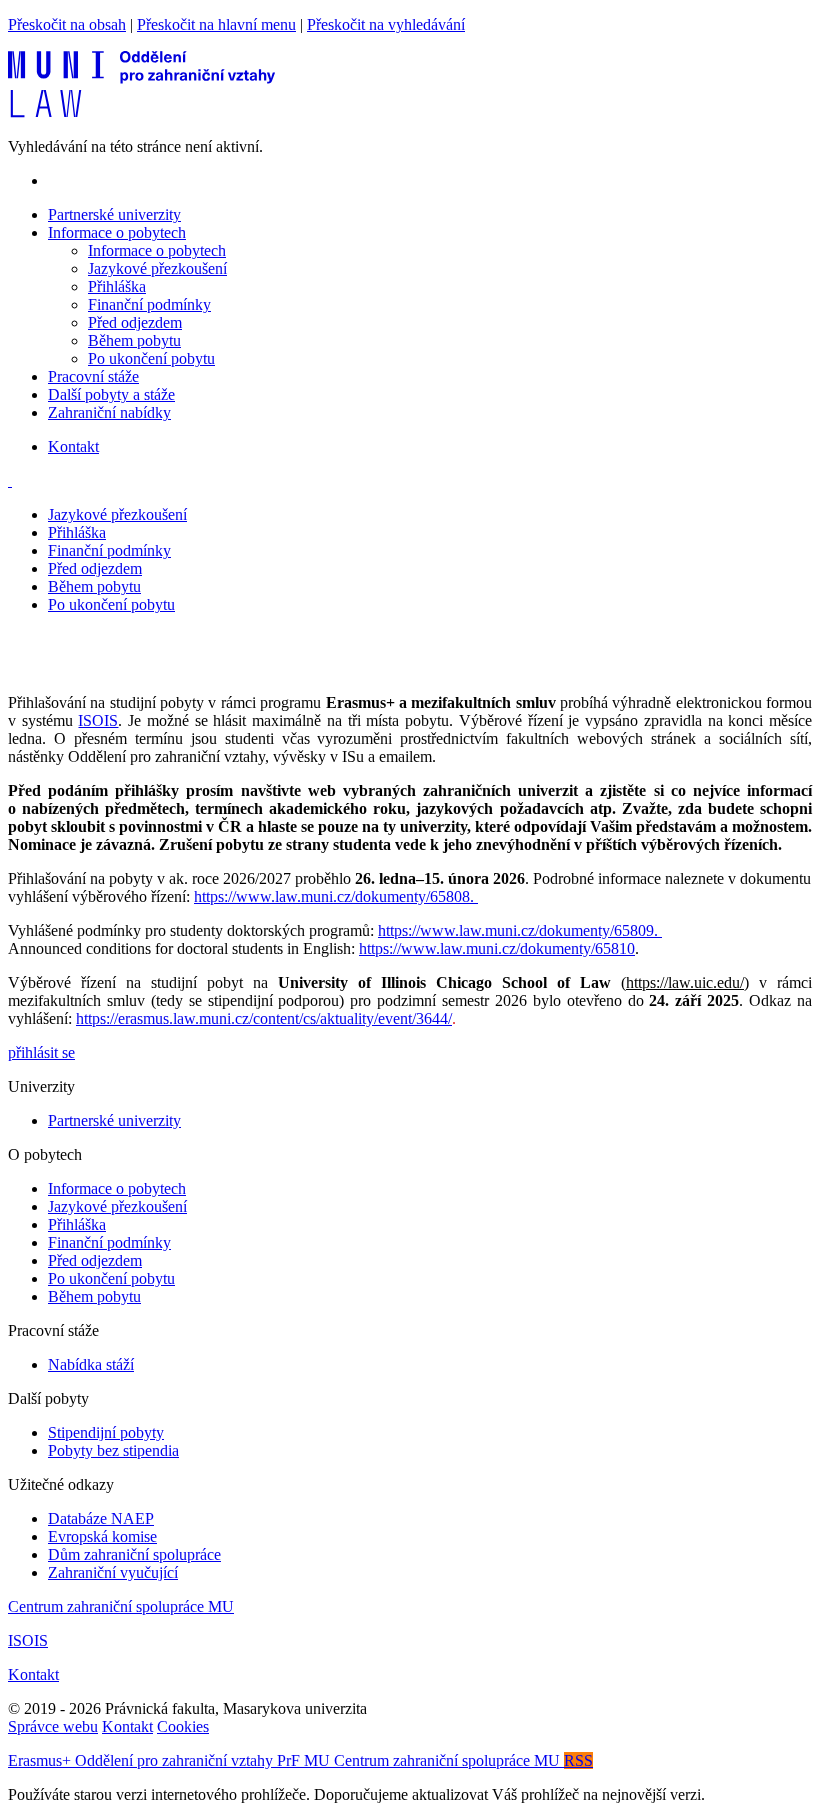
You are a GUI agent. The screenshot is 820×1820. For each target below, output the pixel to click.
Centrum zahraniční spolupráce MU (121, 1606)
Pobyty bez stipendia (113, 1450)
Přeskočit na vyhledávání (386, 24)
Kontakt (73, 446)
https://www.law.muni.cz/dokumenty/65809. (520, 930)
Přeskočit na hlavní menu (216, 24)
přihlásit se (41, 1052)
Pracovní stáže (93, 376)
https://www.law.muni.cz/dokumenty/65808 (332, 896)
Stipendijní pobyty (106, 1432)
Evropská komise (102, 1536)
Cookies (183, 1726)
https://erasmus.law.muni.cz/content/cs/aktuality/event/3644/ (264, 1018)
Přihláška (117, 286)
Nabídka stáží (91, 1364)
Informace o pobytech (157, 250)
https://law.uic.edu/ (685, 982)
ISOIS (98, 720)
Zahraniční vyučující (113, 1572)
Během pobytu (134, 340)
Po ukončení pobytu (151, 358)
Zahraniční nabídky (109, 412)
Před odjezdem (135, 322)
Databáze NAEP (101, 1518)
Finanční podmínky (149, 304)
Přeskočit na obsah (67, 24)
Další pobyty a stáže (111, 394)
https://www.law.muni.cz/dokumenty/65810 (497, 948)
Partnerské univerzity (114, 214)
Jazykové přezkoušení (157, 268)
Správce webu (53, 1726)
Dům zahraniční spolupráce (134, 1554)
